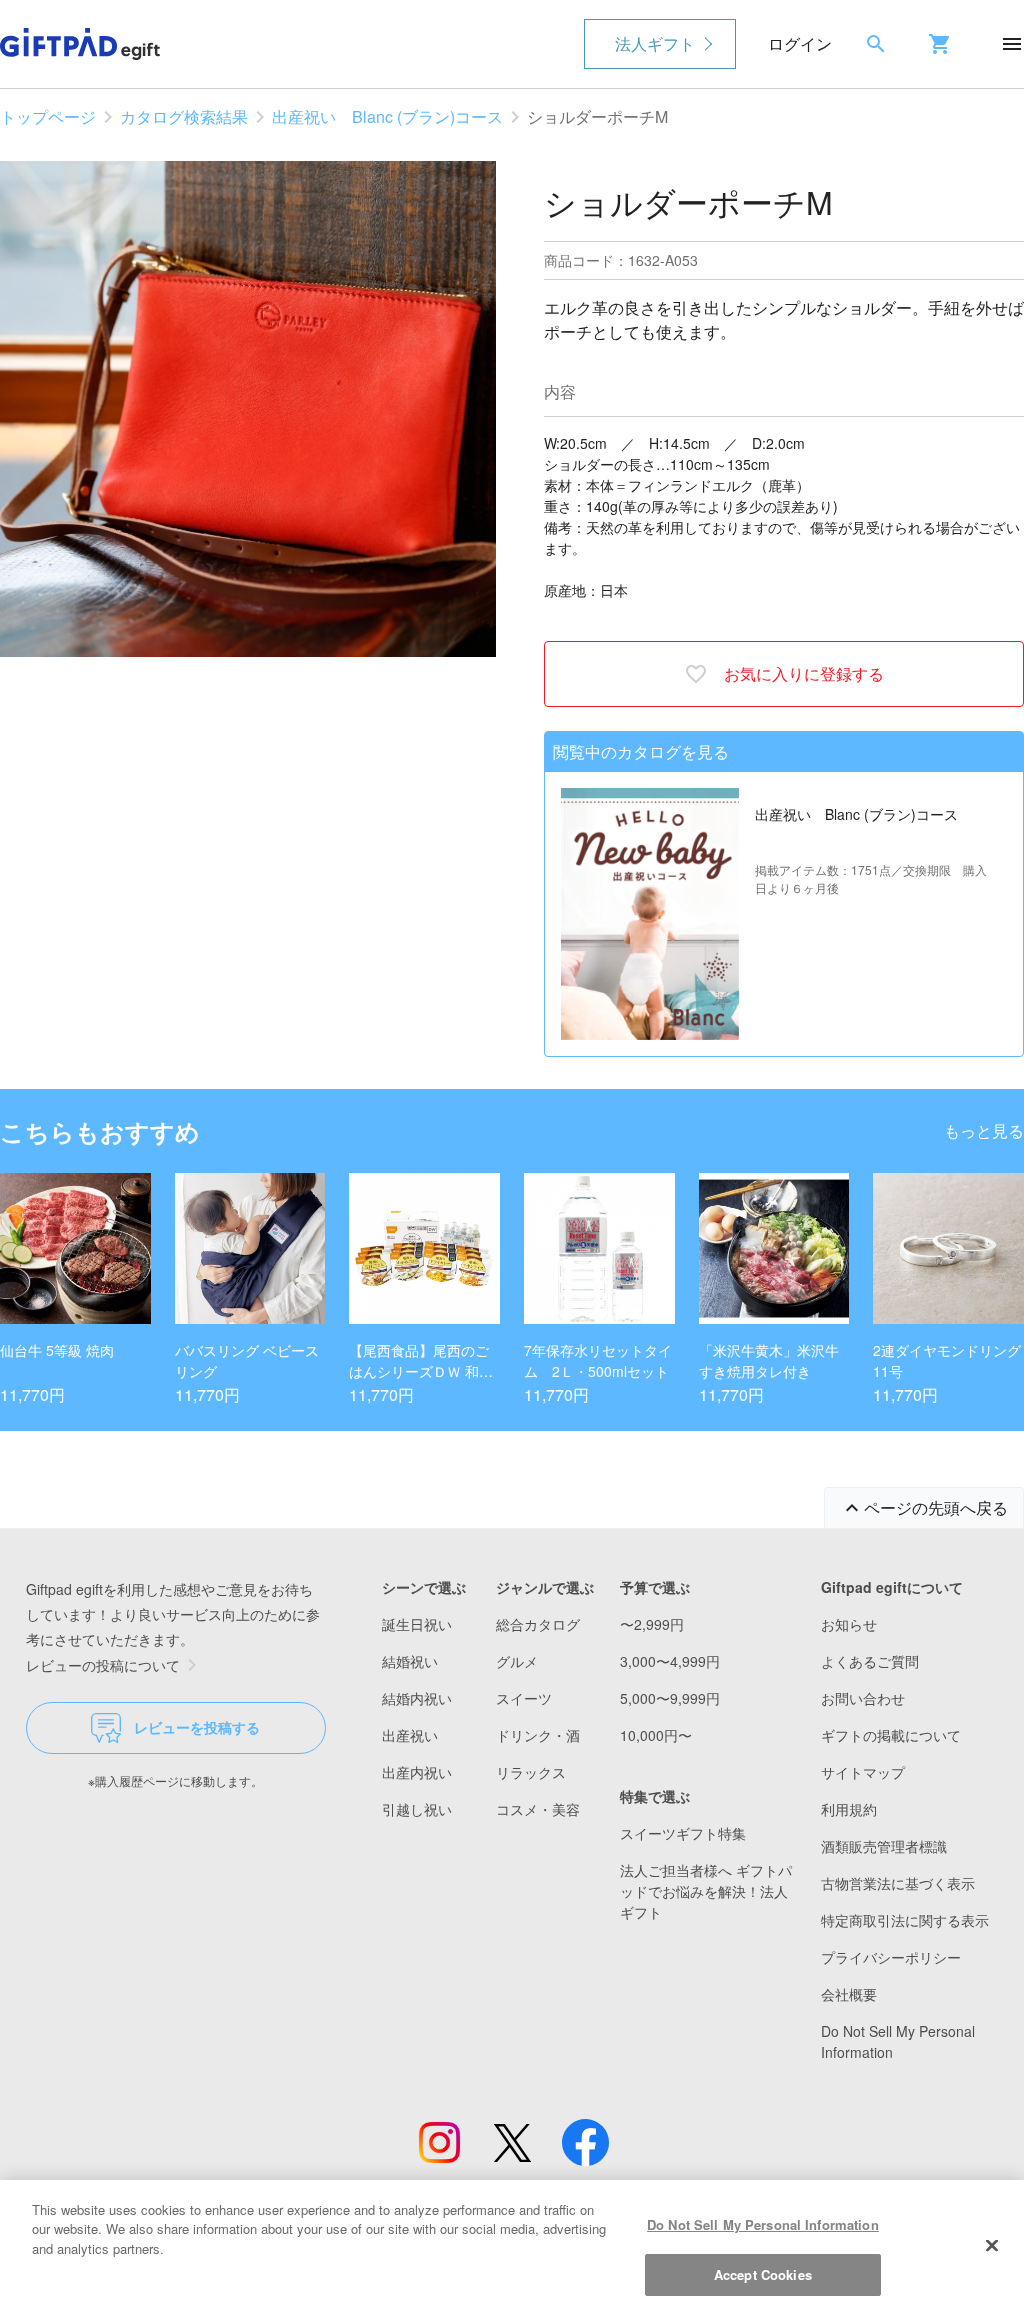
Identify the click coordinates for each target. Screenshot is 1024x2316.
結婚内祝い (417, 1698)
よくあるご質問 (870, 1661)
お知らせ (849, 1624)
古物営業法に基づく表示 (898, 1883)
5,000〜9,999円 (670, 1698)
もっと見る (984, 1130)
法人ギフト (655, 43)
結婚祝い (410, 1661)
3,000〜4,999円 (670, 1661)
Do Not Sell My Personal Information (763, 2224)
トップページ (48, 116)
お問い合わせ (863, 1698)
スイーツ (524, 1698)
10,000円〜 (656, 1735)
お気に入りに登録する (804, 673)
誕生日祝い (417, 1624)
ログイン (800, 43)
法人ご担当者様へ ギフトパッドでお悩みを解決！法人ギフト (706, 1891)
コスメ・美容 (538, 1809)
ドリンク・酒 (538, 1735)
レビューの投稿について (103, 1665)
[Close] (992, 2245)
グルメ (517, 1661)
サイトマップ (863, 1772)
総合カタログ (538, 1624)
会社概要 (849, 1994)
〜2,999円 (652, 1624)
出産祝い (410, 1735)
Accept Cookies (763, 2274)
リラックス (531, 1772)
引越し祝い (417, 1809)
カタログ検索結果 (184, 116)
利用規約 (849, 1809)
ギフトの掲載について (891, 1735)
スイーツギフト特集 (683, 1833)
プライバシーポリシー (891, 1957)
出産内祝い (417, 1772)
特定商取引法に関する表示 (905, 1920)
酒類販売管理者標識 (884, 1846)
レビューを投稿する (197, 1727)
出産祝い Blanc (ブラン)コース (387, 116)
